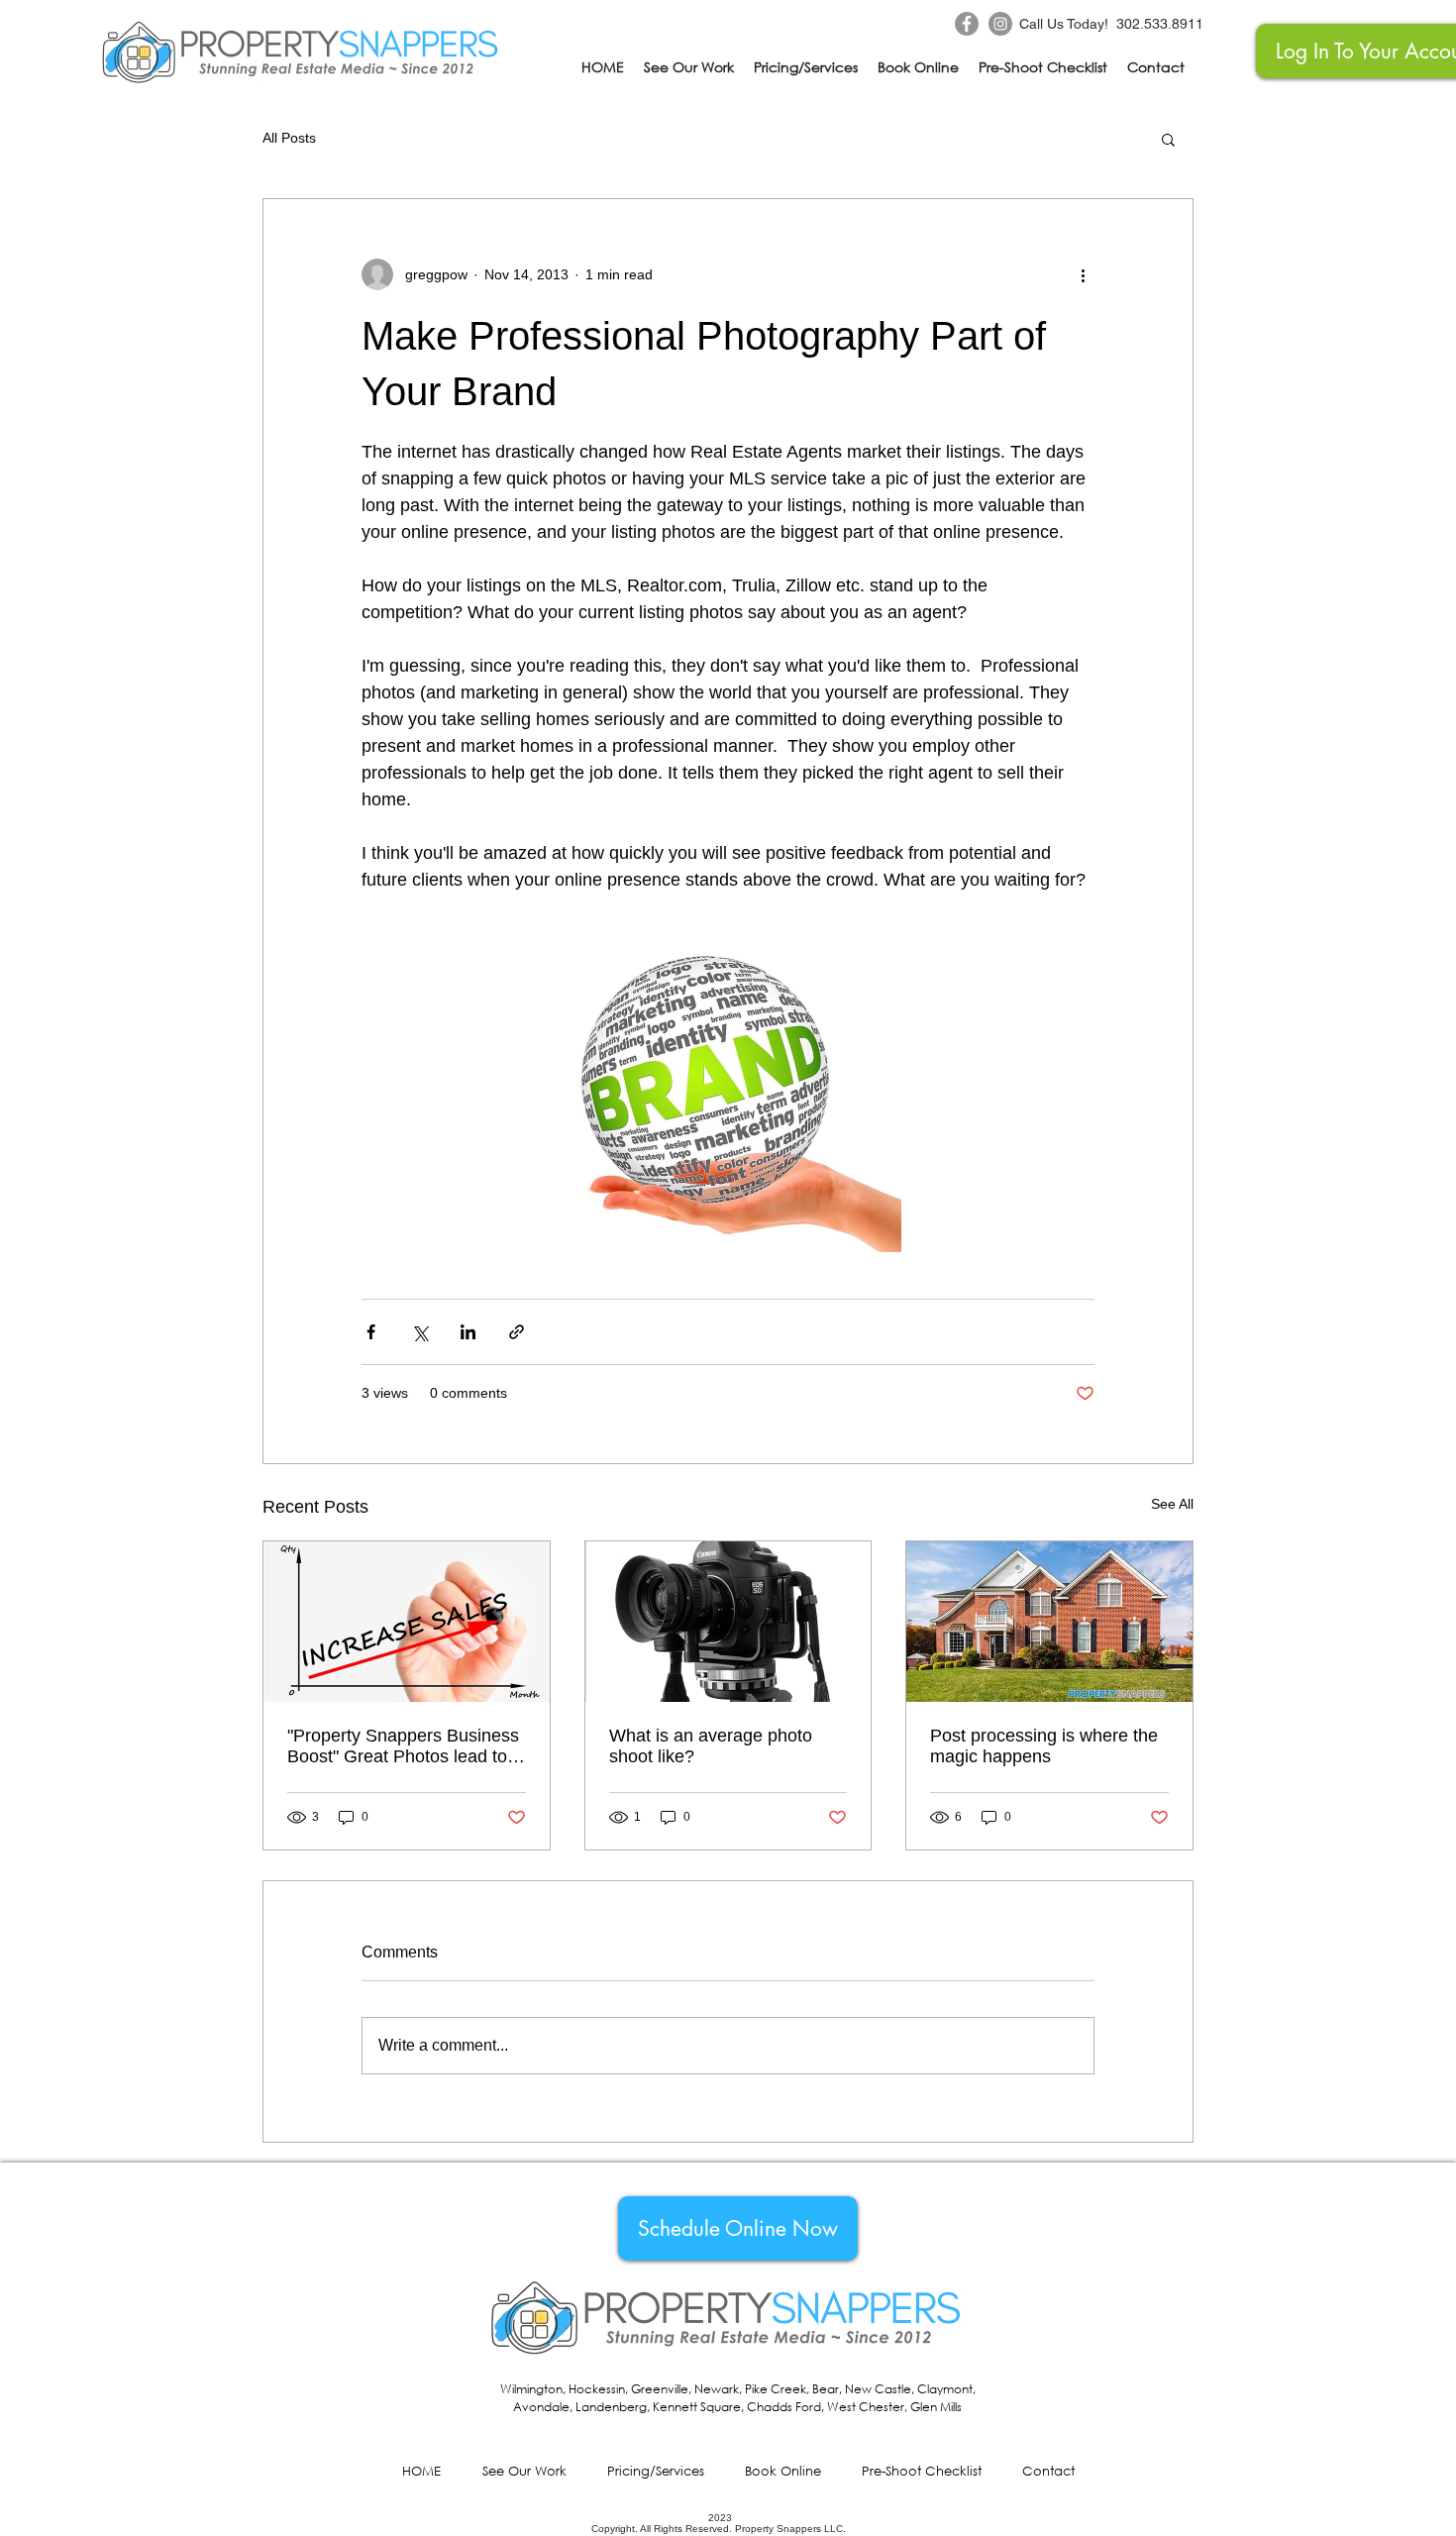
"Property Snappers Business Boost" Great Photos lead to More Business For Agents (403, 1746)
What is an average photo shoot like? (711, 1746)
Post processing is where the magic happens (1044, 1746)
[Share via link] (517, 1332)
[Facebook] (967, 24)
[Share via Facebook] (371, 1332)
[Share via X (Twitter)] (419, 1332)
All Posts (289, 138)
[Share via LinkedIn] (468, 1332)
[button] (1168, 139)
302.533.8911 (1160, 24)
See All (1172, 1504)
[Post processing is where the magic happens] (1049, 1622)
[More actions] (1083, 274)
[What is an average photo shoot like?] (728, 1622)
